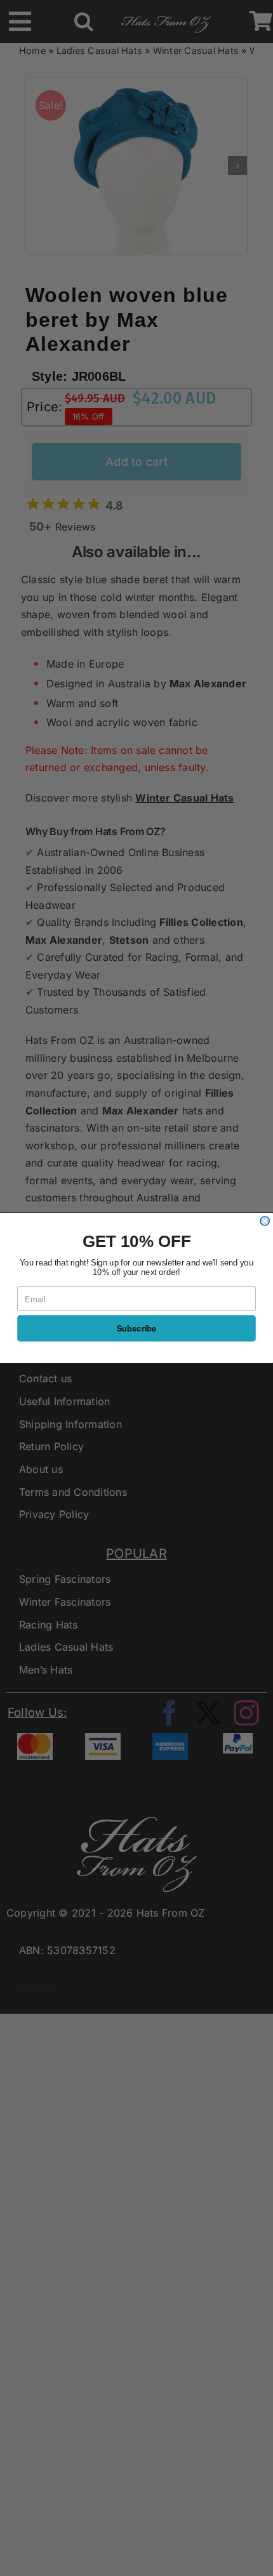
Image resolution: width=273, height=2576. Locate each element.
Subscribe (136, 1329)
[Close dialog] (265, 1221)
